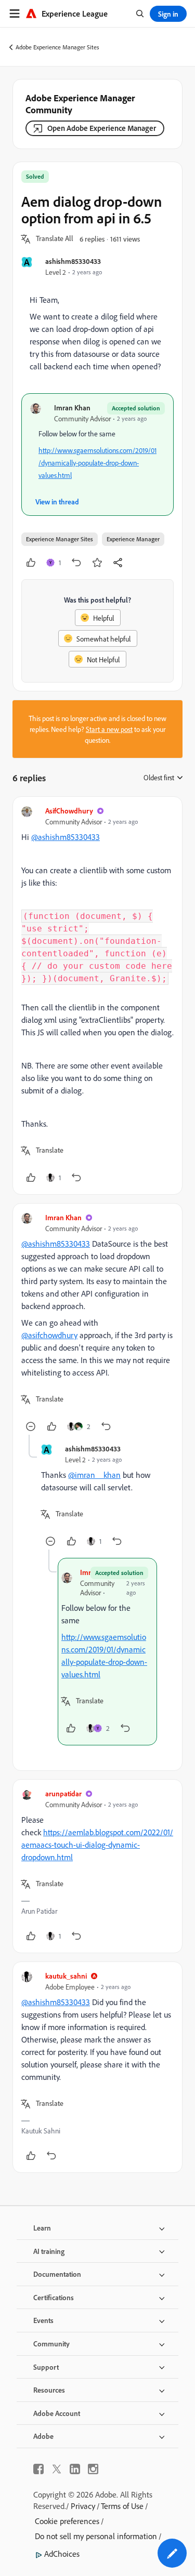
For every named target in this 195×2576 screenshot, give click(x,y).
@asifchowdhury (49, 1335)
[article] (97, 996)
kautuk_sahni (66, 1976)
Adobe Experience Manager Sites (57, 47)
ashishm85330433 (73, 261)
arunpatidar (63, 1793)
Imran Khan (72, 408)
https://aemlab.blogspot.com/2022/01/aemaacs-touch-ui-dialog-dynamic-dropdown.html (97, 1845)
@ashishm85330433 (66, 837)
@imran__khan (94, 1475)
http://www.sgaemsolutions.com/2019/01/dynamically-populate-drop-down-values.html (97, 463)
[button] (55, 239)
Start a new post (109, 729)
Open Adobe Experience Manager (102, 128)
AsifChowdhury (69, 811)
